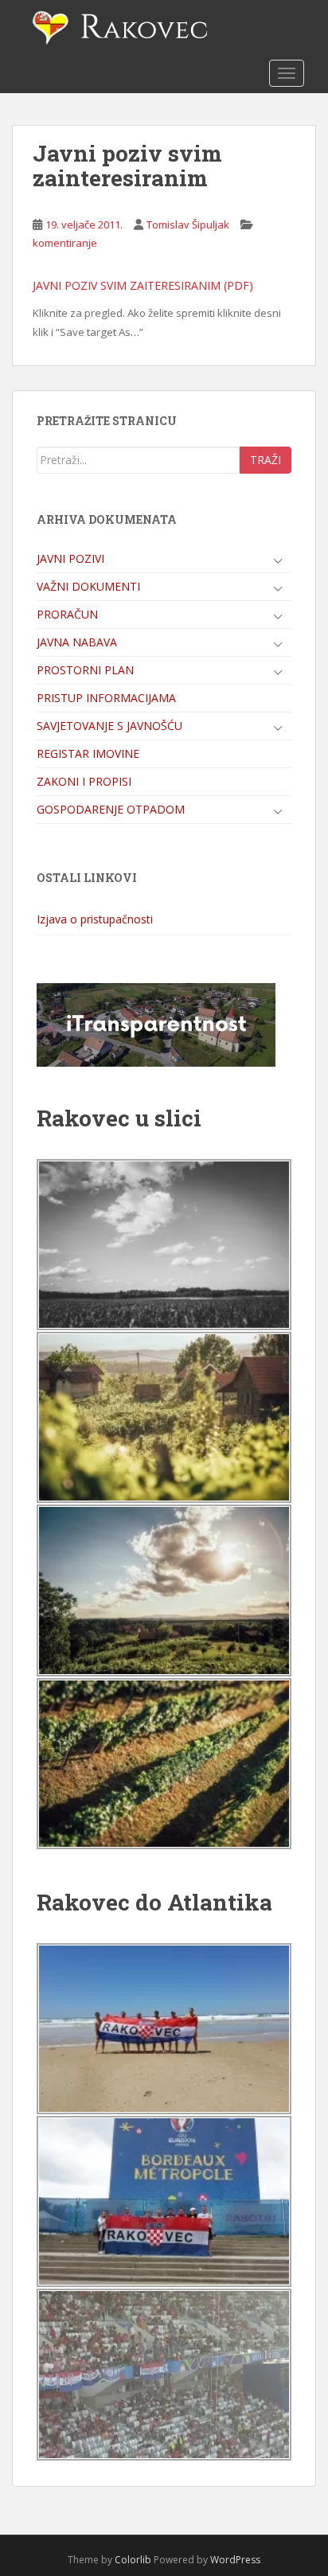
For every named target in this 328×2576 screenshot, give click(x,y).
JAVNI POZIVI (70, 558)
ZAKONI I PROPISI (84, 781)
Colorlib (133, 2560)
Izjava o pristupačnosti (95, 919)
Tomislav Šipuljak (188, 224)
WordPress (235, 2560)
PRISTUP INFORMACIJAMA (106, 698)
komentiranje (65, 243)
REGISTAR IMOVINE (88, 753)
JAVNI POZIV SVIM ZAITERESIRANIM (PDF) (143, 285)
